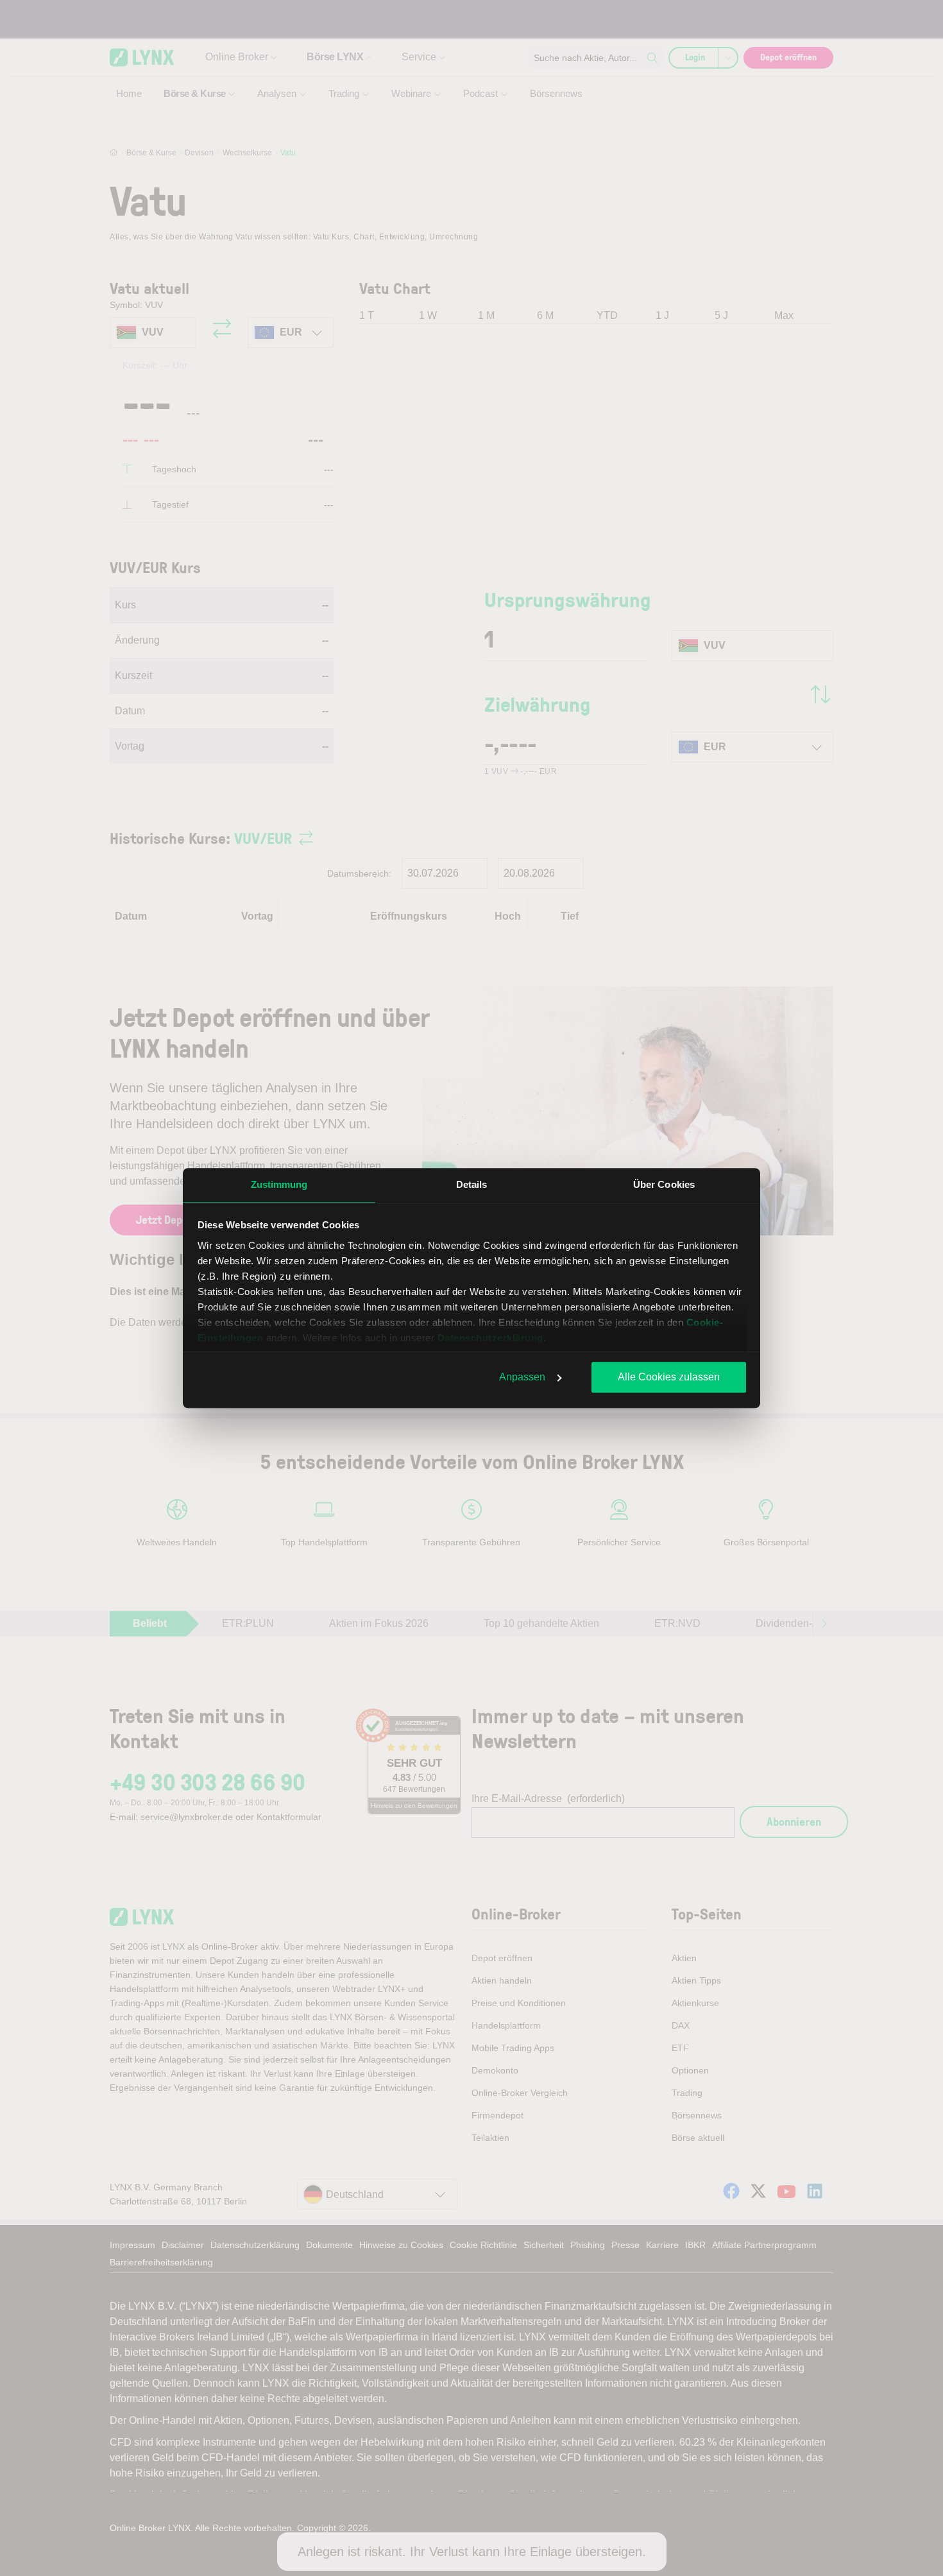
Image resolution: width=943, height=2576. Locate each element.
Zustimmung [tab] (279, 1184)
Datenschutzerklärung (490, 1338)
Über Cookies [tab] (664, 1184)
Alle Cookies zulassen (669, 1377)
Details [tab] (472, 1184)
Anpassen (522, 1377)
